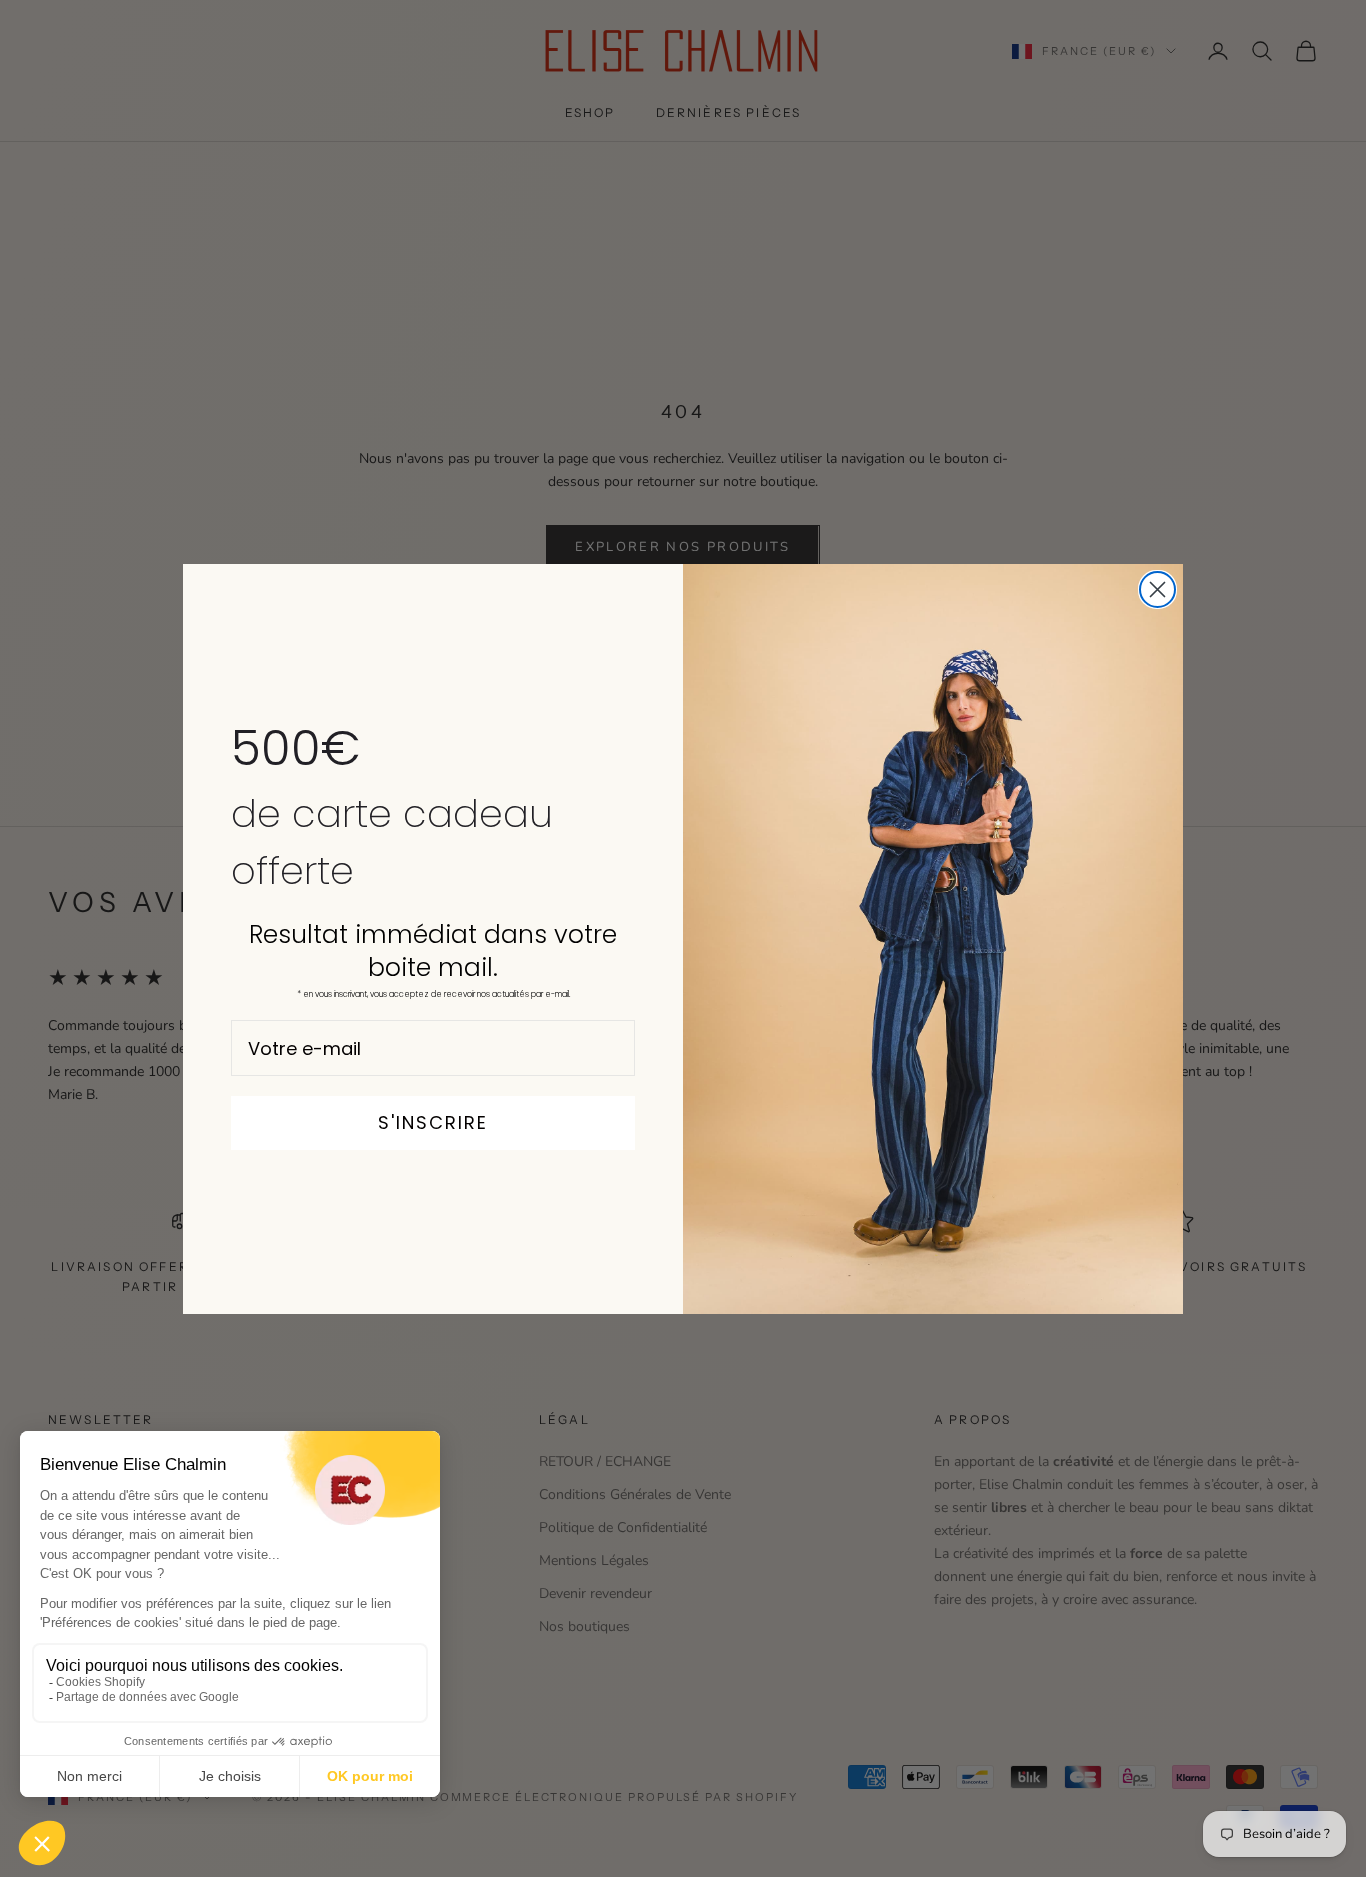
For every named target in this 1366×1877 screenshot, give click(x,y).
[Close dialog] (1157, 589)
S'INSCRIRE (433, 1122)
